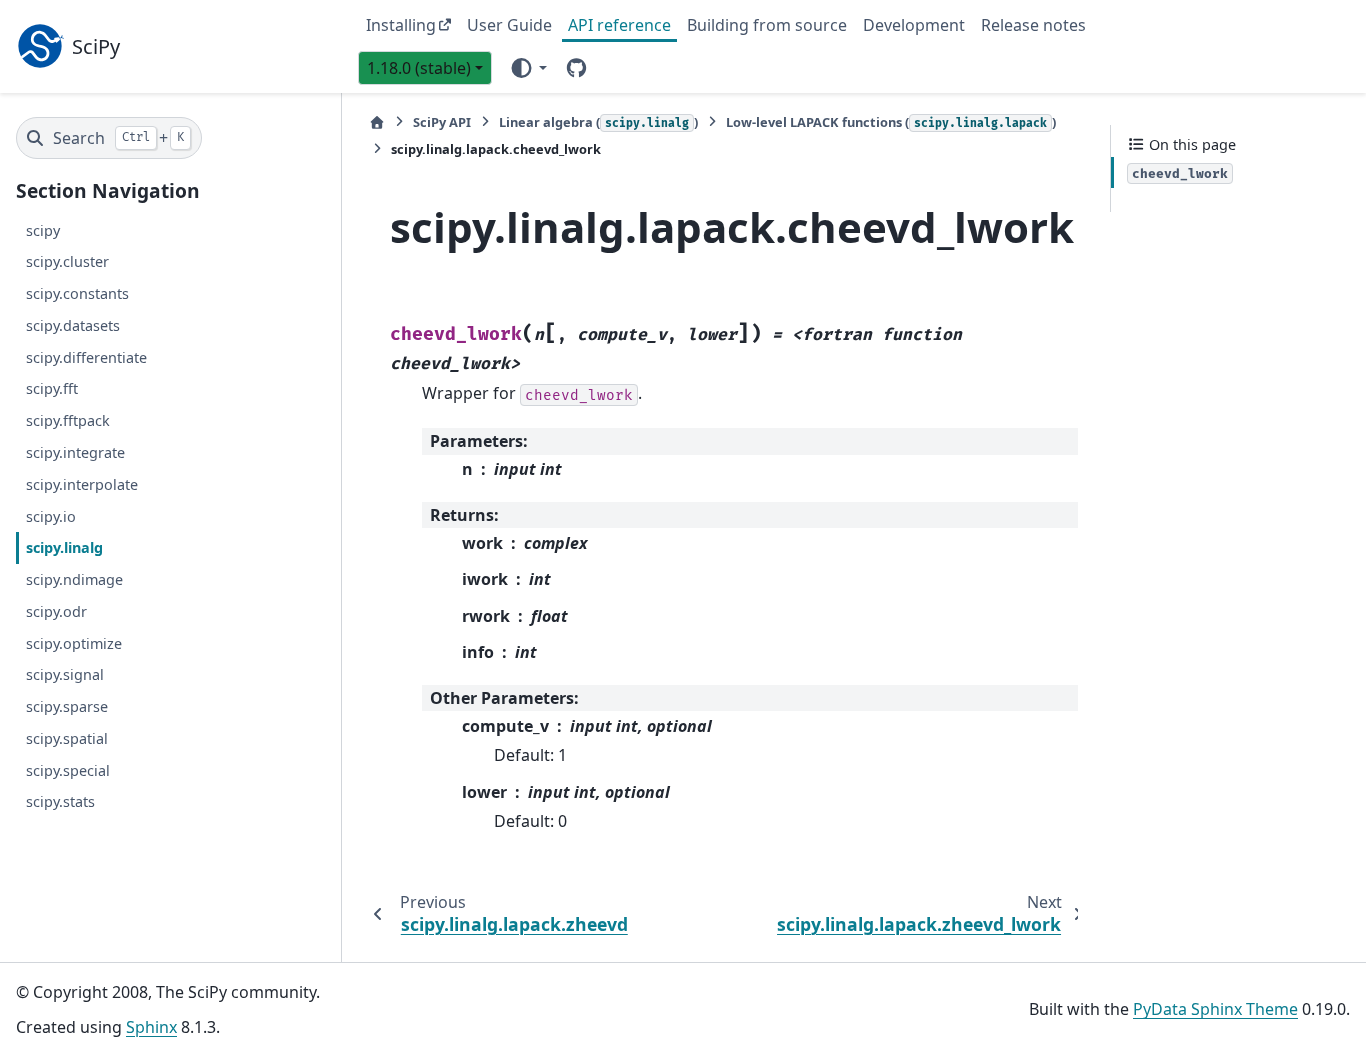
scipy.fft (52, 388)
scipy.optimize (74, 642)
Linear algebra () (598, 122)
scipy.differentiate (86, 357)
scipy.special (68, 769)
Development (914, 25)
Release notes (1033, 25)
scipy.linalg (64, 547)
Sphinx (151, 1027)
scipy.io (51, 515)
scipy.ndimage (74, 579)
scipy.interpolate (82, 484)
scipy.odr (56, 611)
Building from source (767, 25)
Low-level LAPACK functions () (891, 122)
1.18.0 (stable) (419, 68)
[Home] (377, 122)
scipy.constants (77, 293)
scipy (43, 229)
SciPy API (442, 122)
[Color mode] (527, 67)
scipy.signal (65, 674)
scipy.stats (60, 801)
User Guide (509, 25)
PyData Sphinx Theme (1215, 1009)
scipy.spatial (67, 738)
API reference (619, 25)
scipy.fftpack (68, 420)
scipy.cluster (67, 261)
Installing (401, 25)
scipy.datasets (73, 325)
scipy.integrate (75, 452)
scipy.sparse (67, 706)
